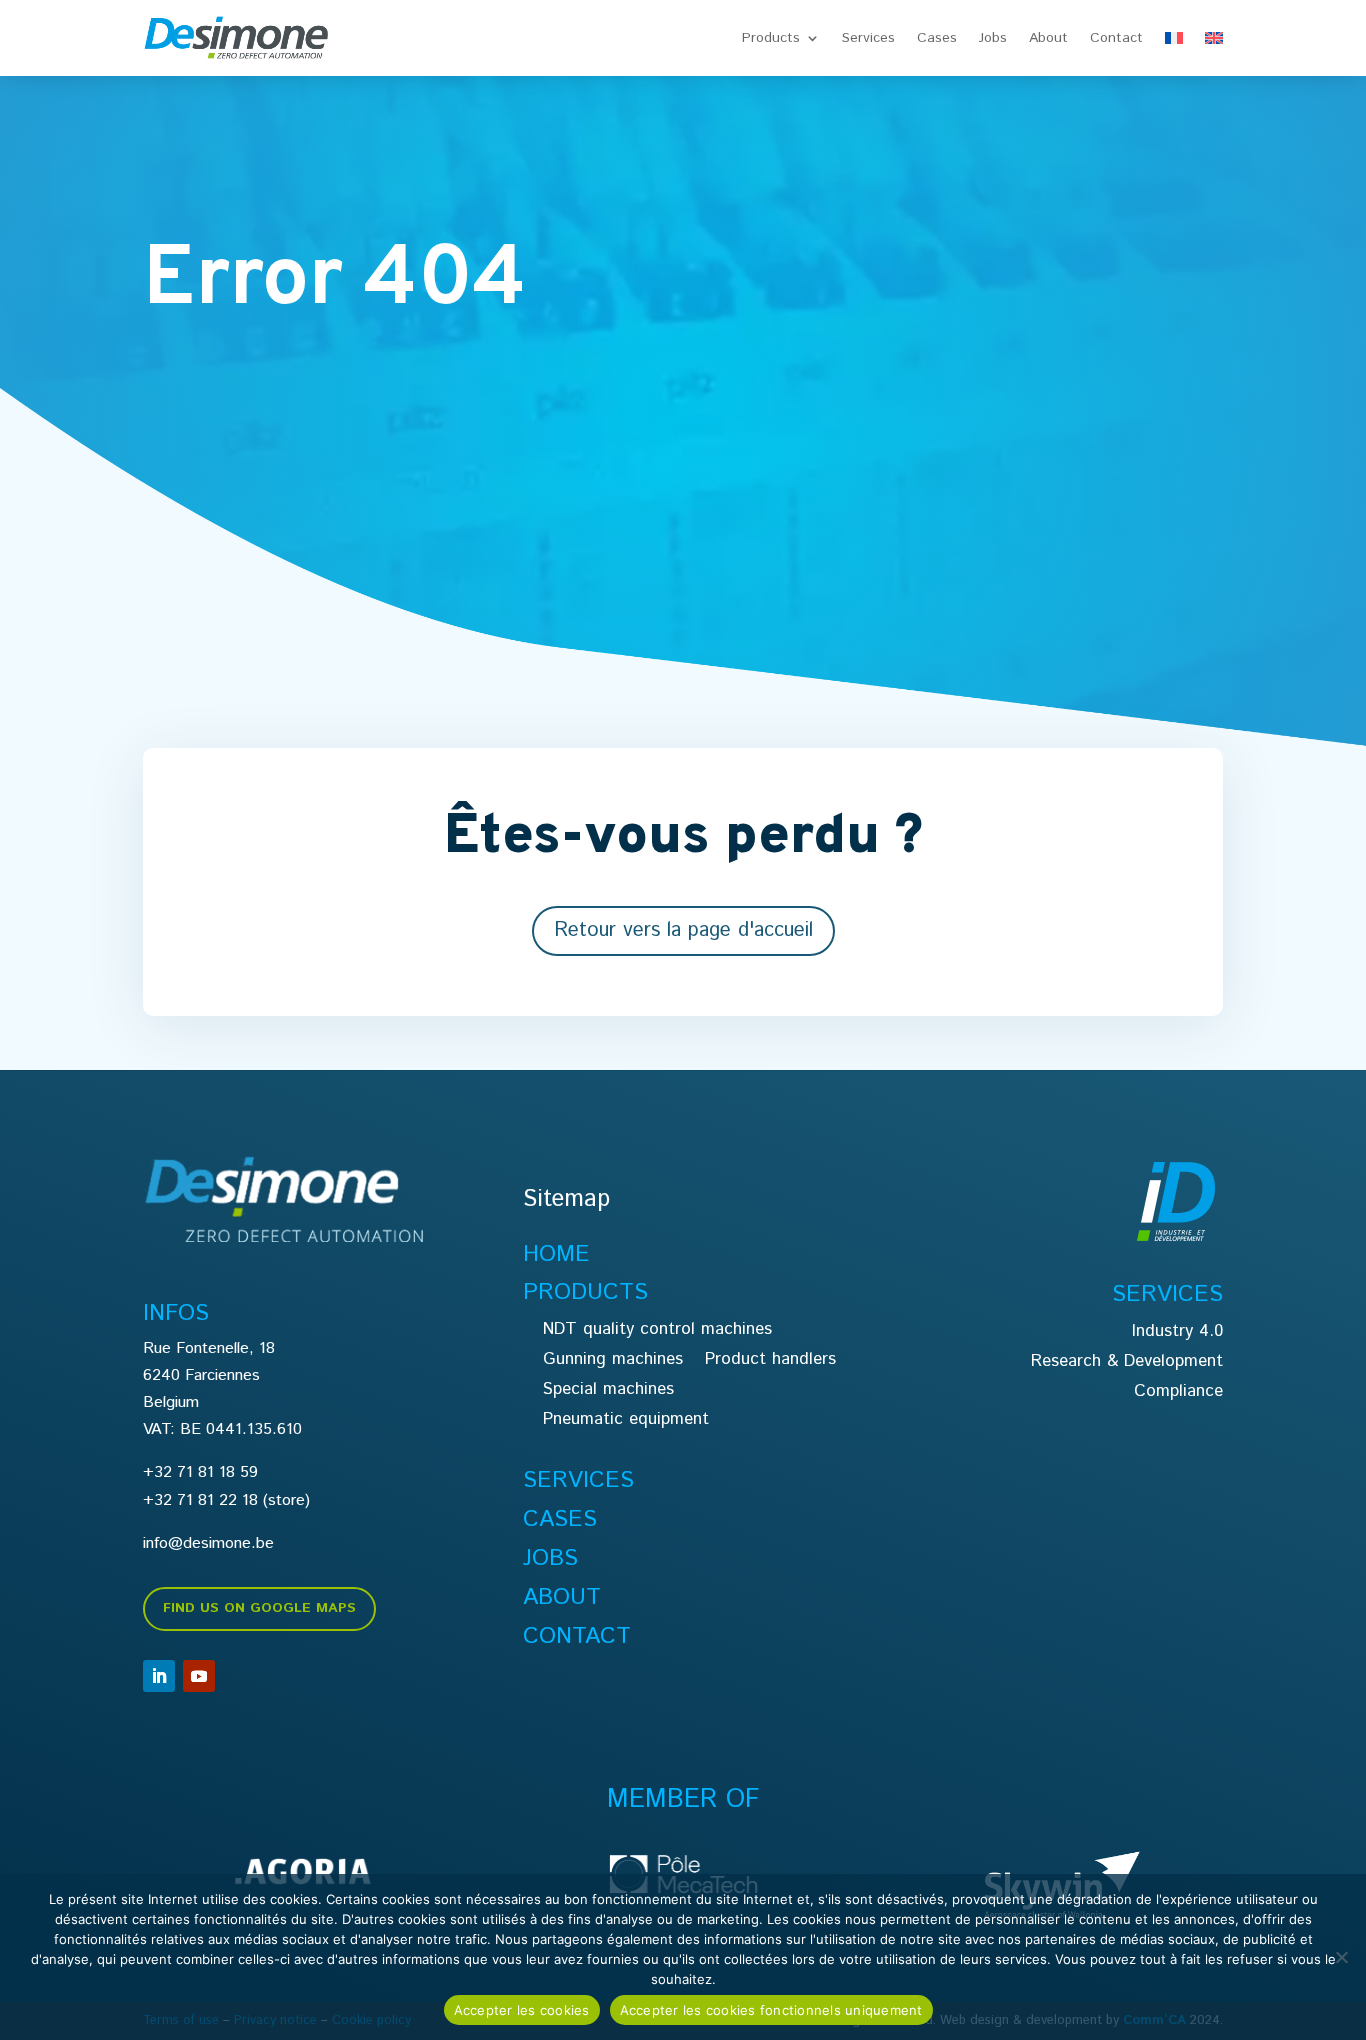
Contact (1116, 38)
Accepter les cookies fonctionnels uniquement (771, 2010)
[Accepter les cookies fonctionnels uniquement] (1341, 1957)
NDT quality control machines (657, 1331)
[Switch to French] (1174, 38)
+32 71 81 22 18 (200, 1500)
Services (868, 38)
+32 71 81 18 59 (200, 1472)
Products (771, 38)
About (1048, 38)
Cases (937, 38)
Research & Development (1127, 1363)
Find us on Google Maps (259, 1608)
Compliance (1178, 1393)
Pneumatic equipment (626, 1421)
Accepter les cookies (522, 2010)
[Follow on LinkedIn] (159, 1676)
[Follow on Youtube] (199, 1676)
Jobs (993, 38)
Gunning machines (613, 1361)
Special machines (608, 1391)
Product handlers (770, 1361)
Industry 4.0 (1177, 1333)
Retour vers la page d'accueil (683, 930)
